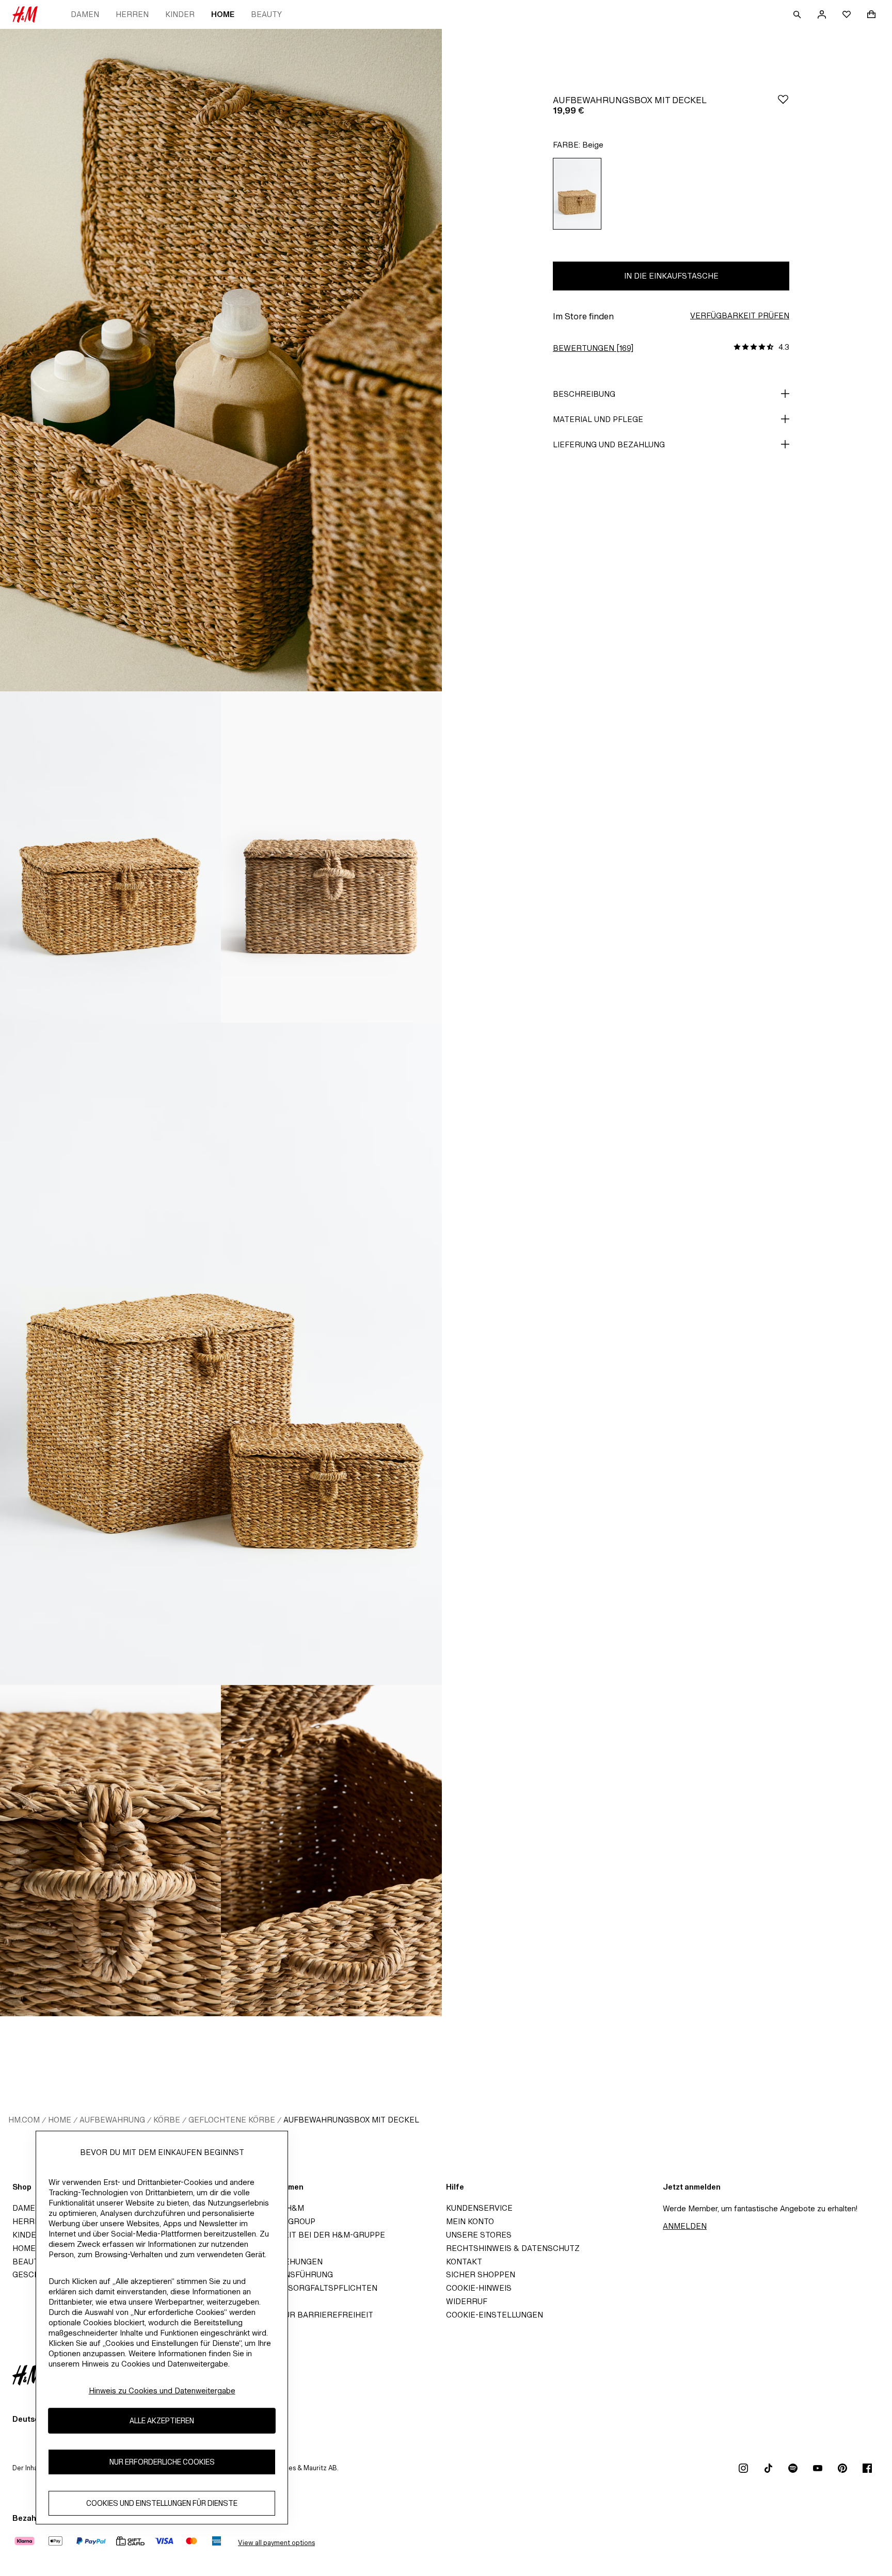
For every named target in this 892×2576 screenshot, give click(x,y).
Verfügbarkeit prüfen (740, 315)
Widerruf (467, 2301)
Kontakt (464, 2262)
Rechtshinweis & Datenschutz (513, 2248)
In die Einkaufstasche (671, 276)
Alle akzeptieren (162, 2421)
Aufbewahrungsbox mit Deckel (351, 2120)
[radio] (577, 194)
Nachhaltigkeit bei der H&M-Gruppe (307, 2235)
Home (223, 14)
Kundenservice (479, 2208)
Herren (132, 14)
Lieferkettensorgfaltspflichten (303, 2288)
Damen (85, 14)
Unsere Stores (479, 2235)
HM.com (24, 2120)
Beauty (266, 14)
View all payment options (276, 2543)
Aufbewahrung (112, 2120)
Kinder (180, 14)
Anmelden (685, 2226)
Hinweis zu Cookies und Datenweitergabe (162, 2391)
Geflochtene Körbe (232, 2120)
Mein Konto (470, 2221)
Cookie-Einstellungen (495, 2315)
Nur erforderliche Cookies (162, 2462)
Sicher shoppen (481, 2274)
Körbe (167, 2120)
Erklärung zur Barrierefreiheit (301, 2315)
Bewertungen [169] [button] (593, 348)
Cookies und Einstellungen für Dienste (162, 2504)
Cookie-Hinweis (479, 2288)
